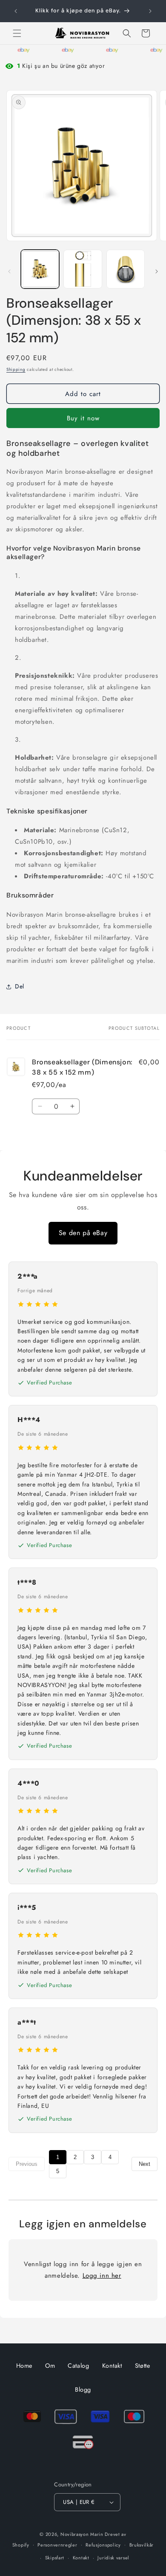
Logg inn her (102, 2276)
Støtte (143, 2366)
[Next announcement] (150, 11)
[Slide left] (9, 271)
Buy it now (83, 418)
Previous (27, 2164)
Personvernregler (57, 2545)
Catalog (78, 2366)
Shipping (16, 369)
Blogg (83, 2390)
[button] (17, 33)
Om (50, 2366)
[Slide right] (157, 271)
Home (24, 2366)
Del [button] (20, 986)
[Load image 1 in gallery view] (40, 269)
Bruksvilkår (142, 2545)
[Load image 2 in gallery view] (83, 269)
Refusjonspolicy (103, 2545)
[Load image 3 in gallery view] (126, 269)
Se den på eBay (83, 1233)
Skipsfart (55, 2558)
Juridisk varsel (113, 2558)
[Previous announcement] (16, 11)
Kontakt (112, 2366)
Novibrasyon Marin (82, 2534)
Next (145, 2164)
